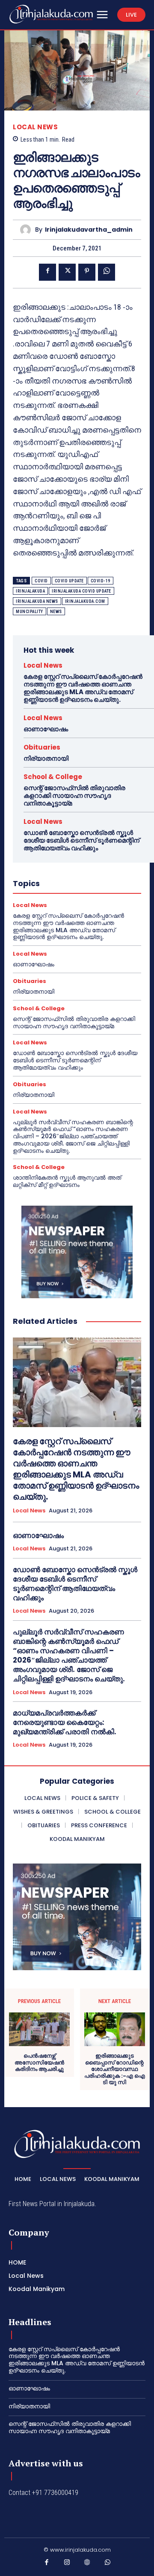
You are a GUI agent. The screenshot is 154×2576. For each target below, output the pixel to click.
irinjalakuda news (37, 601)
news (56, 612)
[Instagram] (67, 2564)
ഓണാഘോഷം (46, 729)
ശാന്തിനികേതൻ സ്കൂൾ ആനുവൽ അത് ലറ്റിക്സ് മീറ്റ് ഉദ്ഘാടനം (67, 1181)
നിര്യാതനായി (46, 758)
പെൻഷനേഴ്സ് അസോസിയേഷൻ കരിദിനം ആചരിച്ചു (39, 2063)
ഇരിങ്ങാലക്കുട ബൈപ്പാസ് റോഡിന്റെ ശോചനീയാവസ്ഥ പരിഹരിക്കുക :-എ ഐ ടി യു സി (115, 2069)
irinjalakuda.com (85, 601)
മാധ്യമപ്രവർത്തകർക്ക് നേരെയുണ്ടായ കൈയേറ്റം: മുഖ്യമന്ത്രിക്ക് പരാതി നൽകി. (65, 1722)
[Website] (87, 2564)
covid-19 (101, 581)
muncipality (30, 612)
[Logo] (51, 14)
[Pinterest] (87, 272)
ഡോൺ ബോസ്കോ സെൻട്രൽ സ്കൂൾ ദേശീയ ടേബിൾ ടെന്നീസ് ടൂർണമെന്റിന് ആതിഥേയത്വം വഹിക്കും (81, 840)
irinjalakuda (30, 591)
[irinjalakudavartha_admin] (28, 230)
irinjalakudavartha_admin (89, 230)
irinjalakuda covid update (81, 591)
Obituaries (42, 747)
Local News (35, 127)
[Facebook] (47, 272)
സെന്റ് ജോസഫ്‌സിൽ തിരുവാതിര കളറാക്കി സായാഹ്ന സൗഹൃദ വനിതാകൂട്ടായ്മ (74, 795)
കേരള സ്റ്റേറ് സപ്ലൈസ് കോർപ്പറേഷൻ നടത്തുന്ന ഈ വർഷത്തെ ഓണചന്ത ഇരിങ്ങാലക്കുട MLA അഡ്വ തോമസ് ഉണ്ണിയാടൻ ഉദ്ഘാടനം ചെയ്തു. (83, 688)
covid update (69, 581)
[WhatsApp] (107, 272)
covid (41, 581)
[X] (67, 272)
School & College (53, 777)
